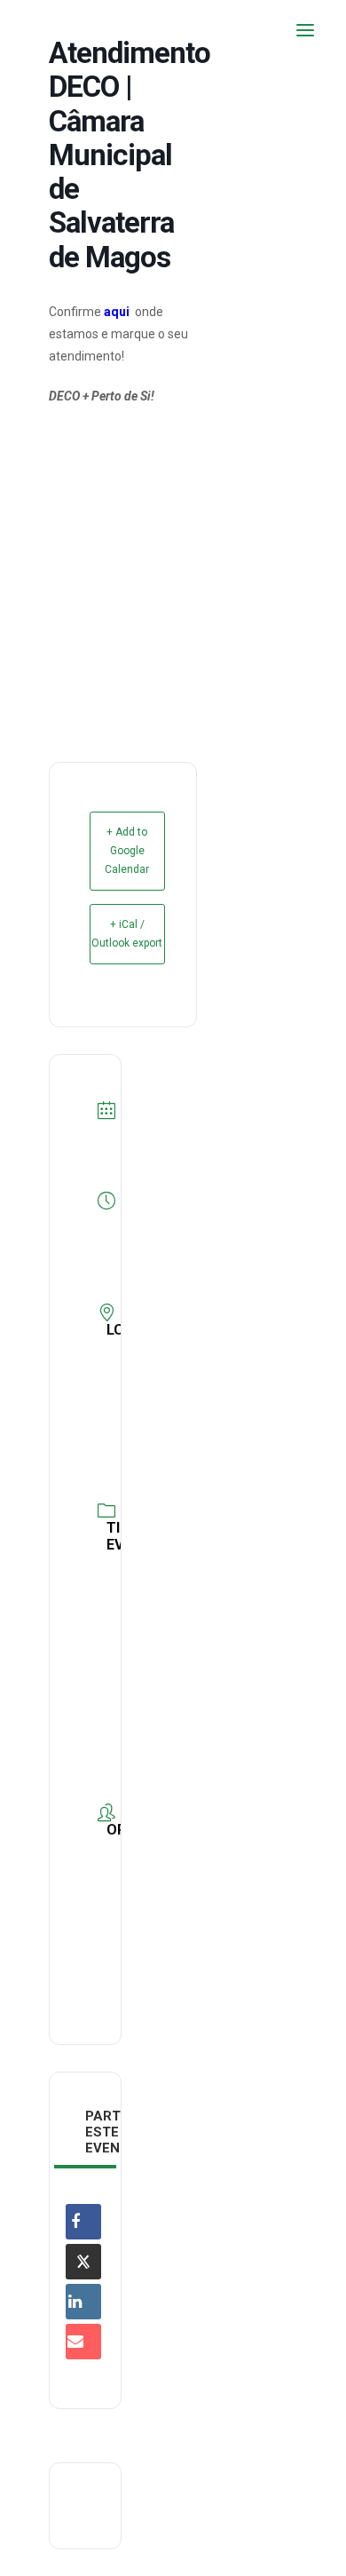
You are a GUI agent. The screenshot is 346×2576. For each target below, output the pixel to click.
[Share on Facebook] (83, 2222)
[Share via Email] (83, 2342)
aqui (117, 312)
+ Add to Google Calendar (127, 851)
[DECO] (53, 30)
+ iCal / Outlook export (127, 934)
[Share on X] (83, 2262)
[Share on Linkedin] (83, 2302)
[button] (305, 30)
